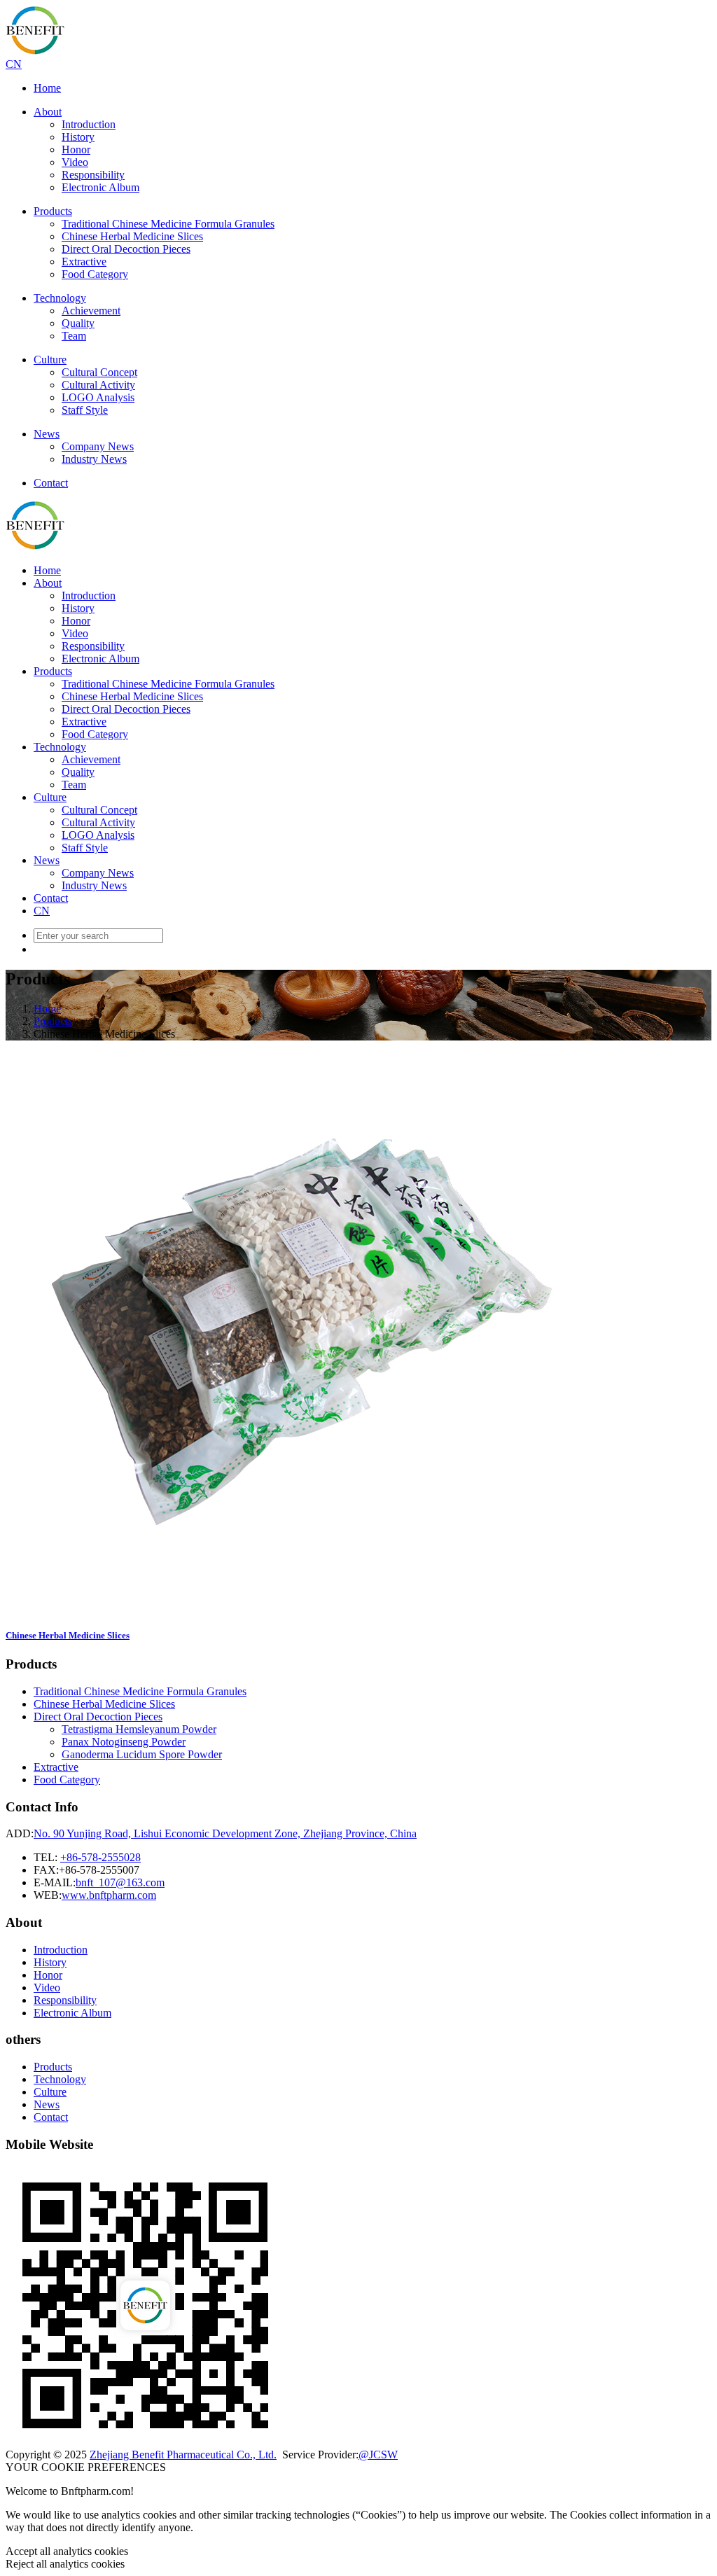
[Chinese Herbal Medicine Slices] (302, 1608)
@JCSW (378, 2455)
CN (14, 64)
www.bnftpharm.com (109, 1895)
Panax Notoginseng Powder (124, 1742)
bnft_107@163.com (120, 1882)
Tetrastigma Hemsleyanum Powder (139, 1729)
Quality (78, 323)
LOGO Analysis (98, 397)
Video (75, 162)
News (47, 434)
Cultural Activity (98, 385)
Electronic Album (100, 187)
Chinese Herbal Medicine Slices (132, 236)
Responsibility (93, 175)
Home (47, 88)
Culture (50, 360)
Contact (51, 483)
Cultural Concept (99, 372)
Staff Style (85, 410)
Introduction (89, 124)
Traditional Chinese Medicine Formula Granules (168, 224)
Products (53, 211)
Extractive (84, 262)
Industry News (94, 459)
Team (74, 336)
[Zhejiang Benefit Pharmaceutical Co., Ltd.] (35, 51)
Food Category (95, 274)
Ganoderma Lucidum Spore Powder (142, 1754)
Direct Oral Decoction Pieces (126, 249)
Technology (60, 298)
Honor (76, 149)
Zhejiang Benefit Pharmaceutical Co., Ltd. (183, 2455)
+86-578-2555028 (100, 1857)
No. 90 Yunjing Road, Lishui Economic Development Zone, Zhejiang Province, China (225, 1833)
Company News (98, 446)
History (78, 137)
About (48, 112)
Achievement (91, 311)
